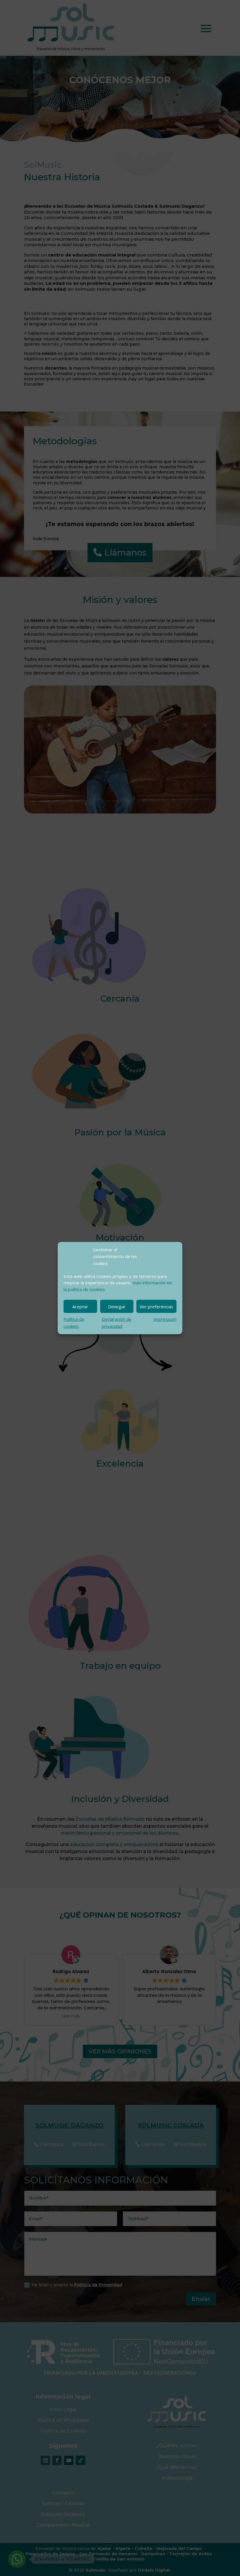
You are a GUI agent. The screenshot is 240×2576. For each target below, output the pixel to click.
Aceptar (80, 1307)
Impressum (165, 1319)
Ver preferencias (156, 1307)
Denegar (117, 1307)
